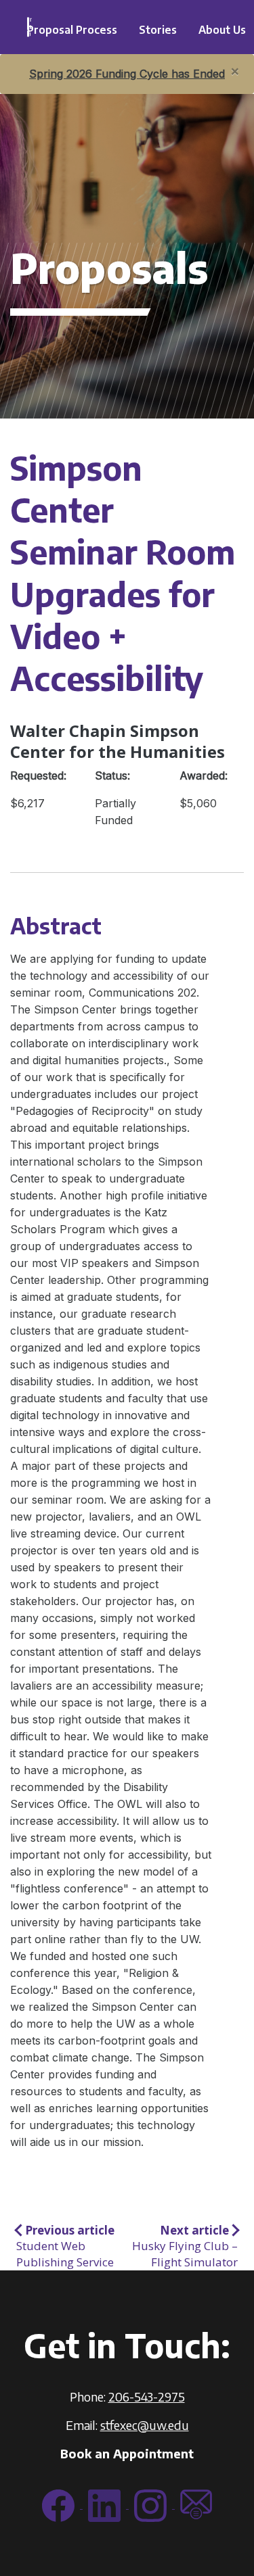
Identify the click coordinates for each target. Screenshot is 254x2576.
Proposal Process (72, 30)
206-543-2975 (147, 2396)
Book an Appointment (127, 2453)
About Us (222, 30)
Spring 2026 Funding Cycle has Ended (127, 74)
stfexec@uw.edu (145, 2425)
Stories (158, 30)
